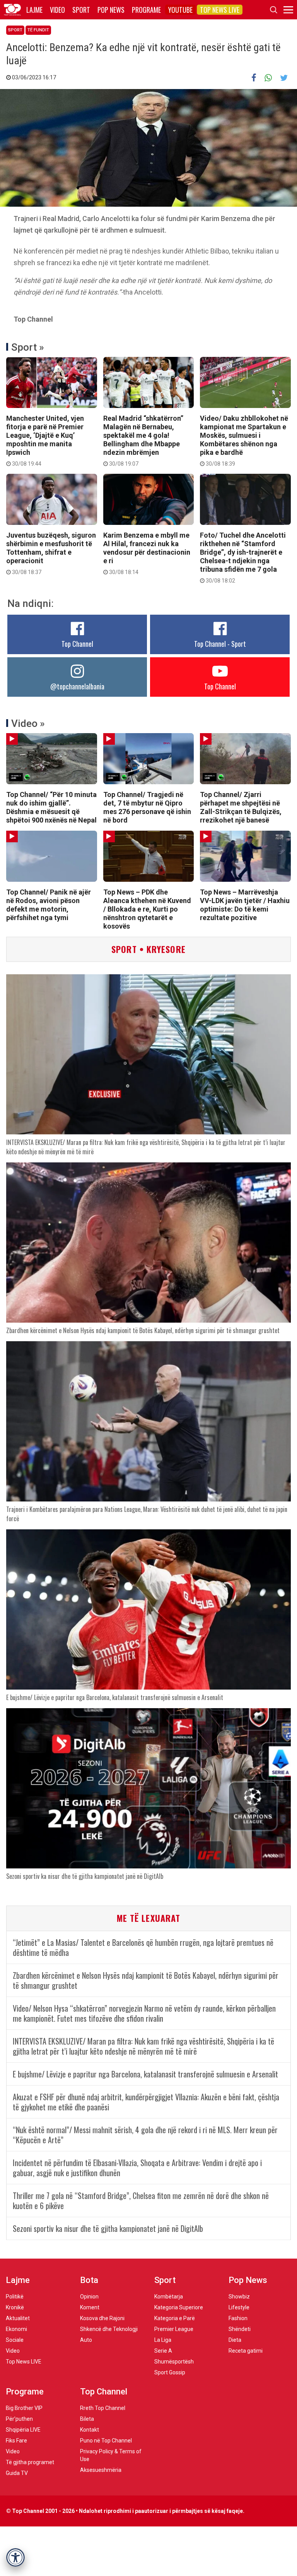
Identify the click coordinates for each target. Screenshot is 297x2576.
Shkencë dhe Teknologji (109, 2329)
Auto (86, 2340)
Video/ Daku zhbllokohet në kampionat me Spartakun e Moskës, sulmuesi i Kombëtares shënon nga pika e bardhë (244, 440)
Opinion (89, 2297)
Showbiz (239, 2297)
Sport (81, 10)
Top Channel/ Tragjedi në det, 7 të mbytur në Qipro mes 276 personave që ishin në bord (147, 807)
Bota (89, 2280)
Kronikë (15, 2307)
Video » (28, 723)
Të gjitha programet (30, 2462)
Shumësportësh (174, 2362)
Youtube (180, 10)
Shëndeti (240, 2329)
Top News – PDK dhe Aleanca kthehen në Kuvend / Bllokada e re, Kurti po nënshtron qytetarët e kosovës (147, 909)
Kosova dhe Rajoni (102, 2318)
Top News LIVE (220, 10)
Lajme (34, 10)
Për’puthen (19, 2419)
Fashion (238, 2318)
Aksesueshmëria (101, 2470)
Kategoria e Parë (175, 2318)
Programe (146, 10)
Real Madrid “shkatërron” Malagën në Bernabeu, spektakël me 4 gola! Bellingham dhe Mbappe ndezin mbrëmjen (143, 440)
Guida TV (17, 2473)
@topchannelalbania (77, 686)
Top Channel (77, 644)
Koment (90, 2307)
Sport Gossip (170, 2372)
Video (57, 10)
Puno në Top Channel (106, 2441)
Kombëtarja (169, 2297)
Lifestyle (239, 2307)
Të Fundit (38, 30)
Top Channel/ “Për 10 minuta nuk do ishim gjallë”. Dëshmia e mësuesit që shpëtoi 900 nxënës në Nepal (51, 807)
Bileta (87, 2419)
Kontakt (90, 2430)
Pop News (111, 10)
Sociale (15, 2340)
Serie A (163, 2351)
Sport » (28, 347)
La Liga (163, 2340)
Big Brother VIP (24, 2408)
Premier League (174, 2329)
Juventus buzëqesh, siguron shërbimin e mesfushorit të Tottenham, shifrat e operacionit (51, 553)
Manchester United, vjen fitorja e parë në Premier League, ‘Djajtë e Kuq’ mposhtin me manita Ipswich (45, 440)
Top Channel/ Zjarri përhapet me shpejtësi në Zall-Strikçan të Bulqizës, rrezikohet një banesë (241, 807)
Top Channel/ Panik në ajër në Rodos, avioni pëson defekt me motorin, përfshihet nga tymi (49, 905)
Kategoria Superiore (179, 2307)
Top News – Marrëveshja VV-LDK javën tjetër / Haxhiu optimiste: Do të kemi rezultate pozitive (245, 905)
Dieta (235, 2340)
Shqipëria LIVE (23, 2430)
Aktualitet (18, 2318)
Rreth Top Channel (103, 2408)
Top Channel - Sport (220, 644)
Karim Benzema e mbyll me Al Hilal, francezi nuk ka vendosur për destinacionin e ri (147, 553)
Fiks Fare (16, 2441)
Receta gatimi (246, 2351)
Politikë (15, 2297)
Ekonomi (16, 2329)
